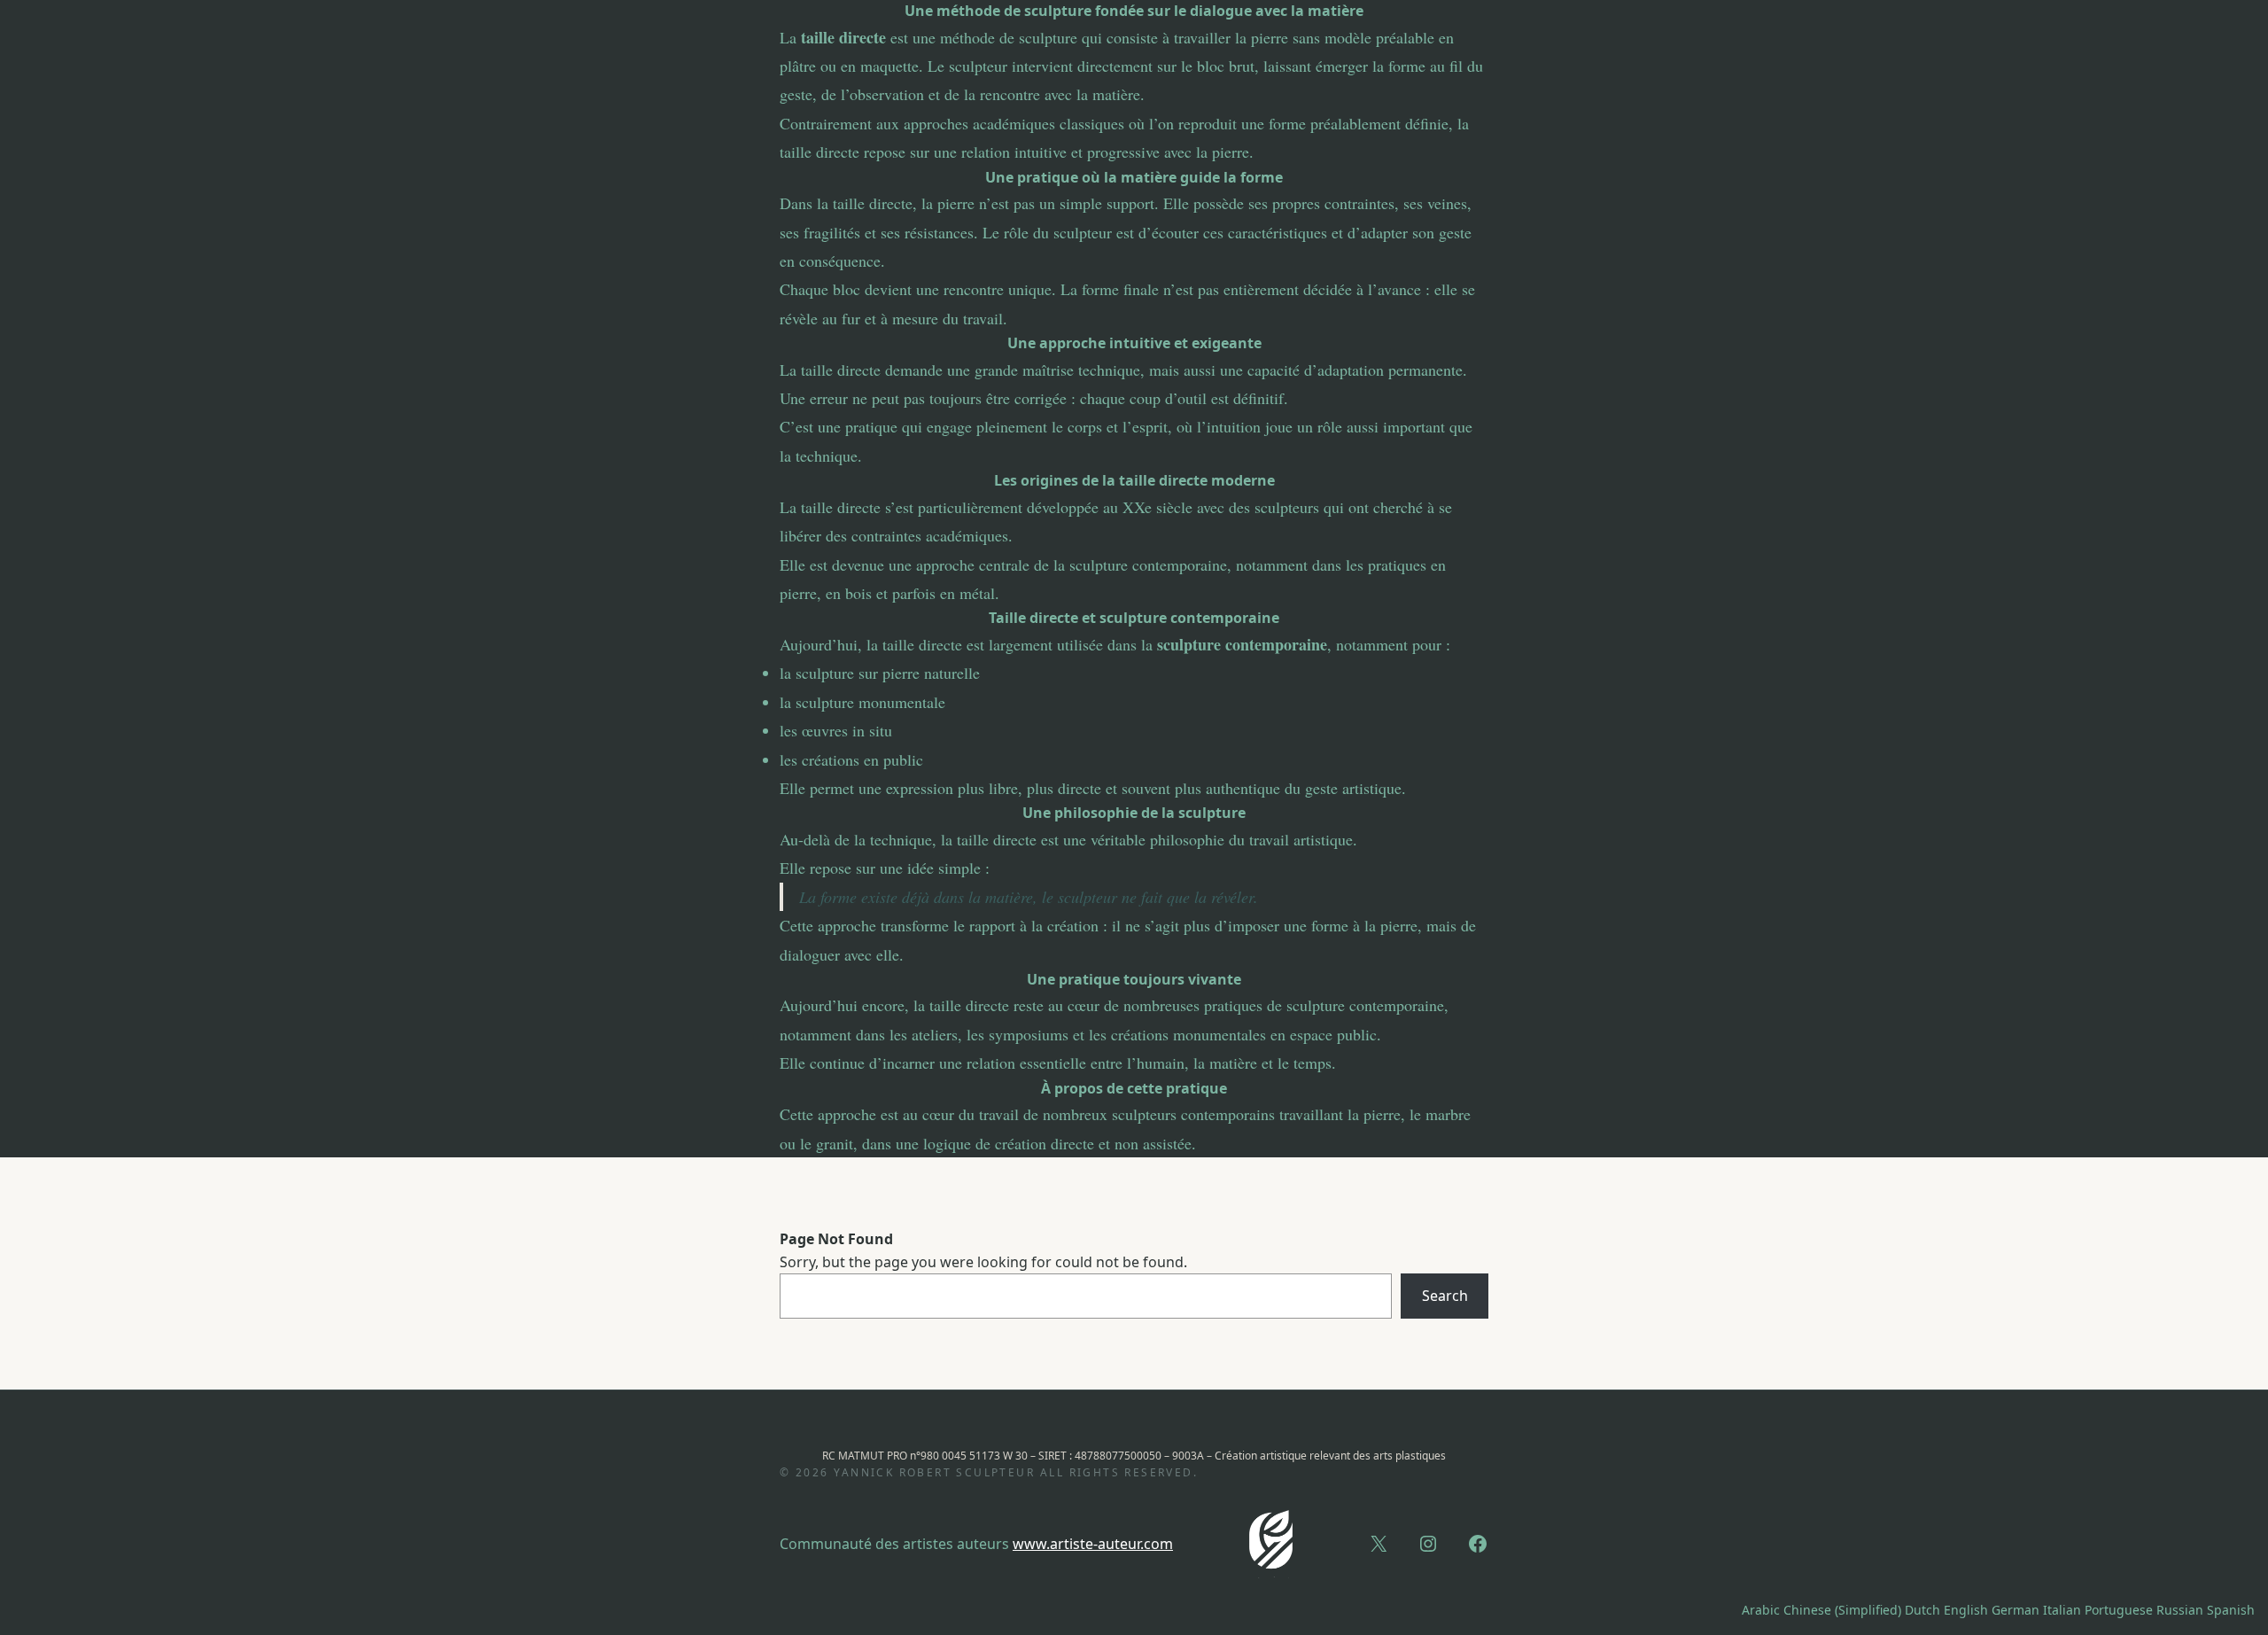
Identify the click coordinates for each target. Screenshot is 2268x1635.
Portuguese (2119, 1610)
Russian (2180, 1610)
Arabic (1761, 1610)
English (1966, 1610)
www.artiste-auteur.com (1093, 1544)
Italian (2062, 1610)
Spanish (2231, 1610)
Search (1445, 1296)
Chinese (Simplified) (1842, 1610)
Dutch (1922, 1610)
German (2016, 1610)
